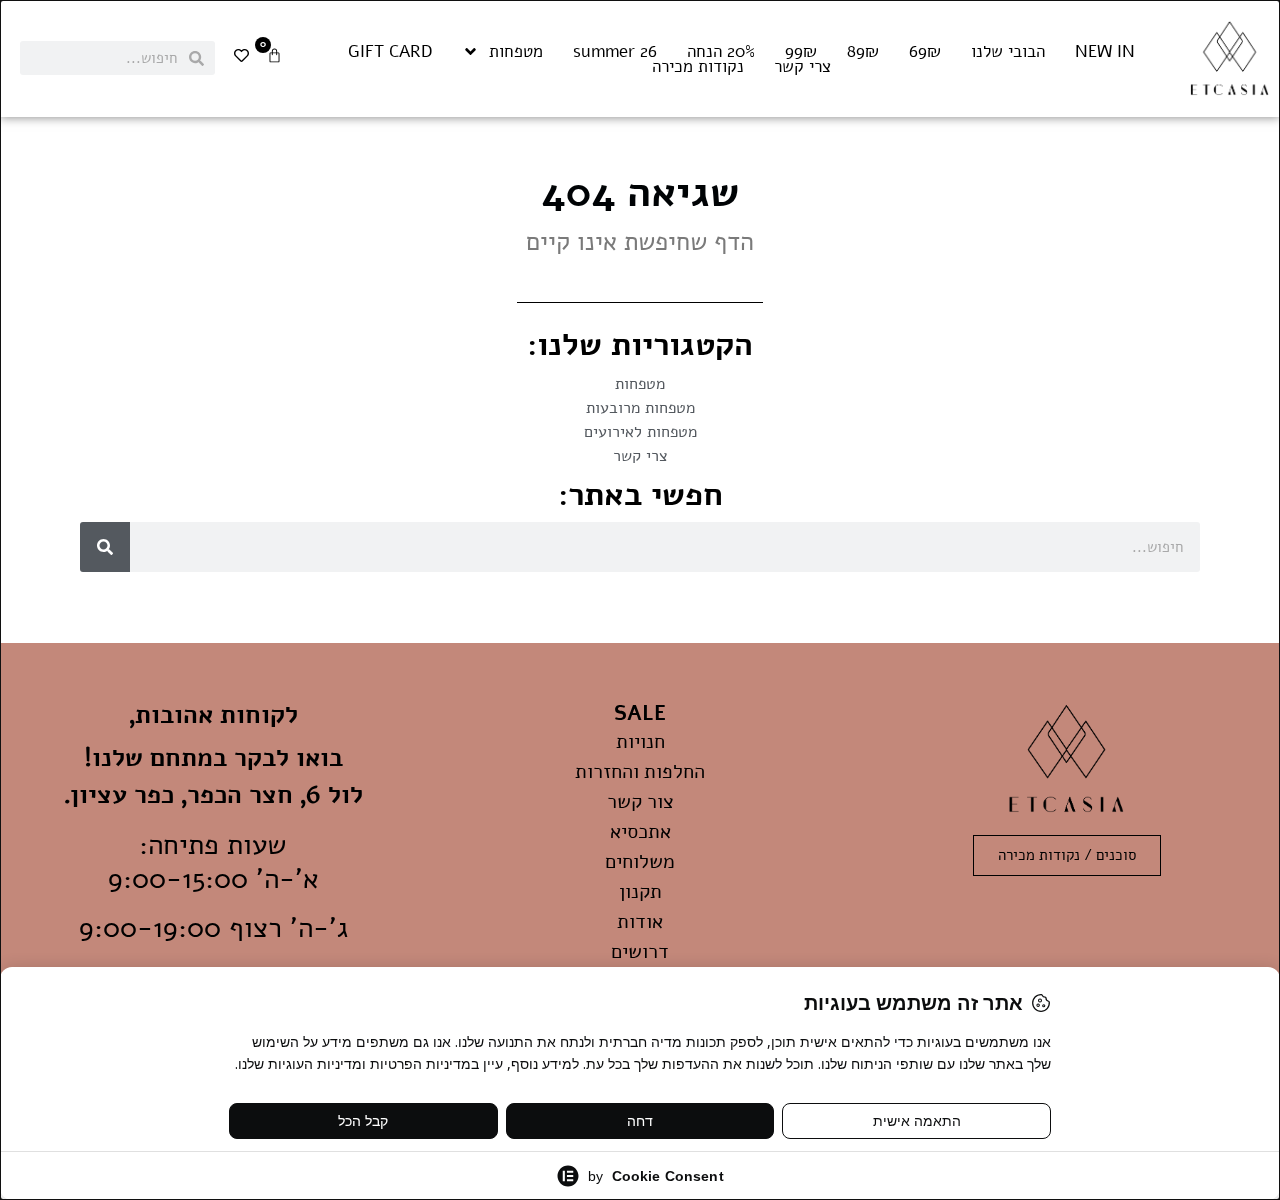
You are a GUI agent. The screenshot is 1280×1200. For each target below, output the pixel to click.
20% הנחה (721, 51)
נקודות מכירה (698, 67)
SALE (640, 713)
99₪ (801, 51)
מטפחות (516, 51)
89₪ (863, 51)
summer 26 (615, 51)
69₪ (925, 51)
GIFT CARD (390, 51)
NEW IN (1105, 51)
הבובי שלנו (1008, 51)
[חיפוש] (105, 547)
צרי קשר (802, 67)
